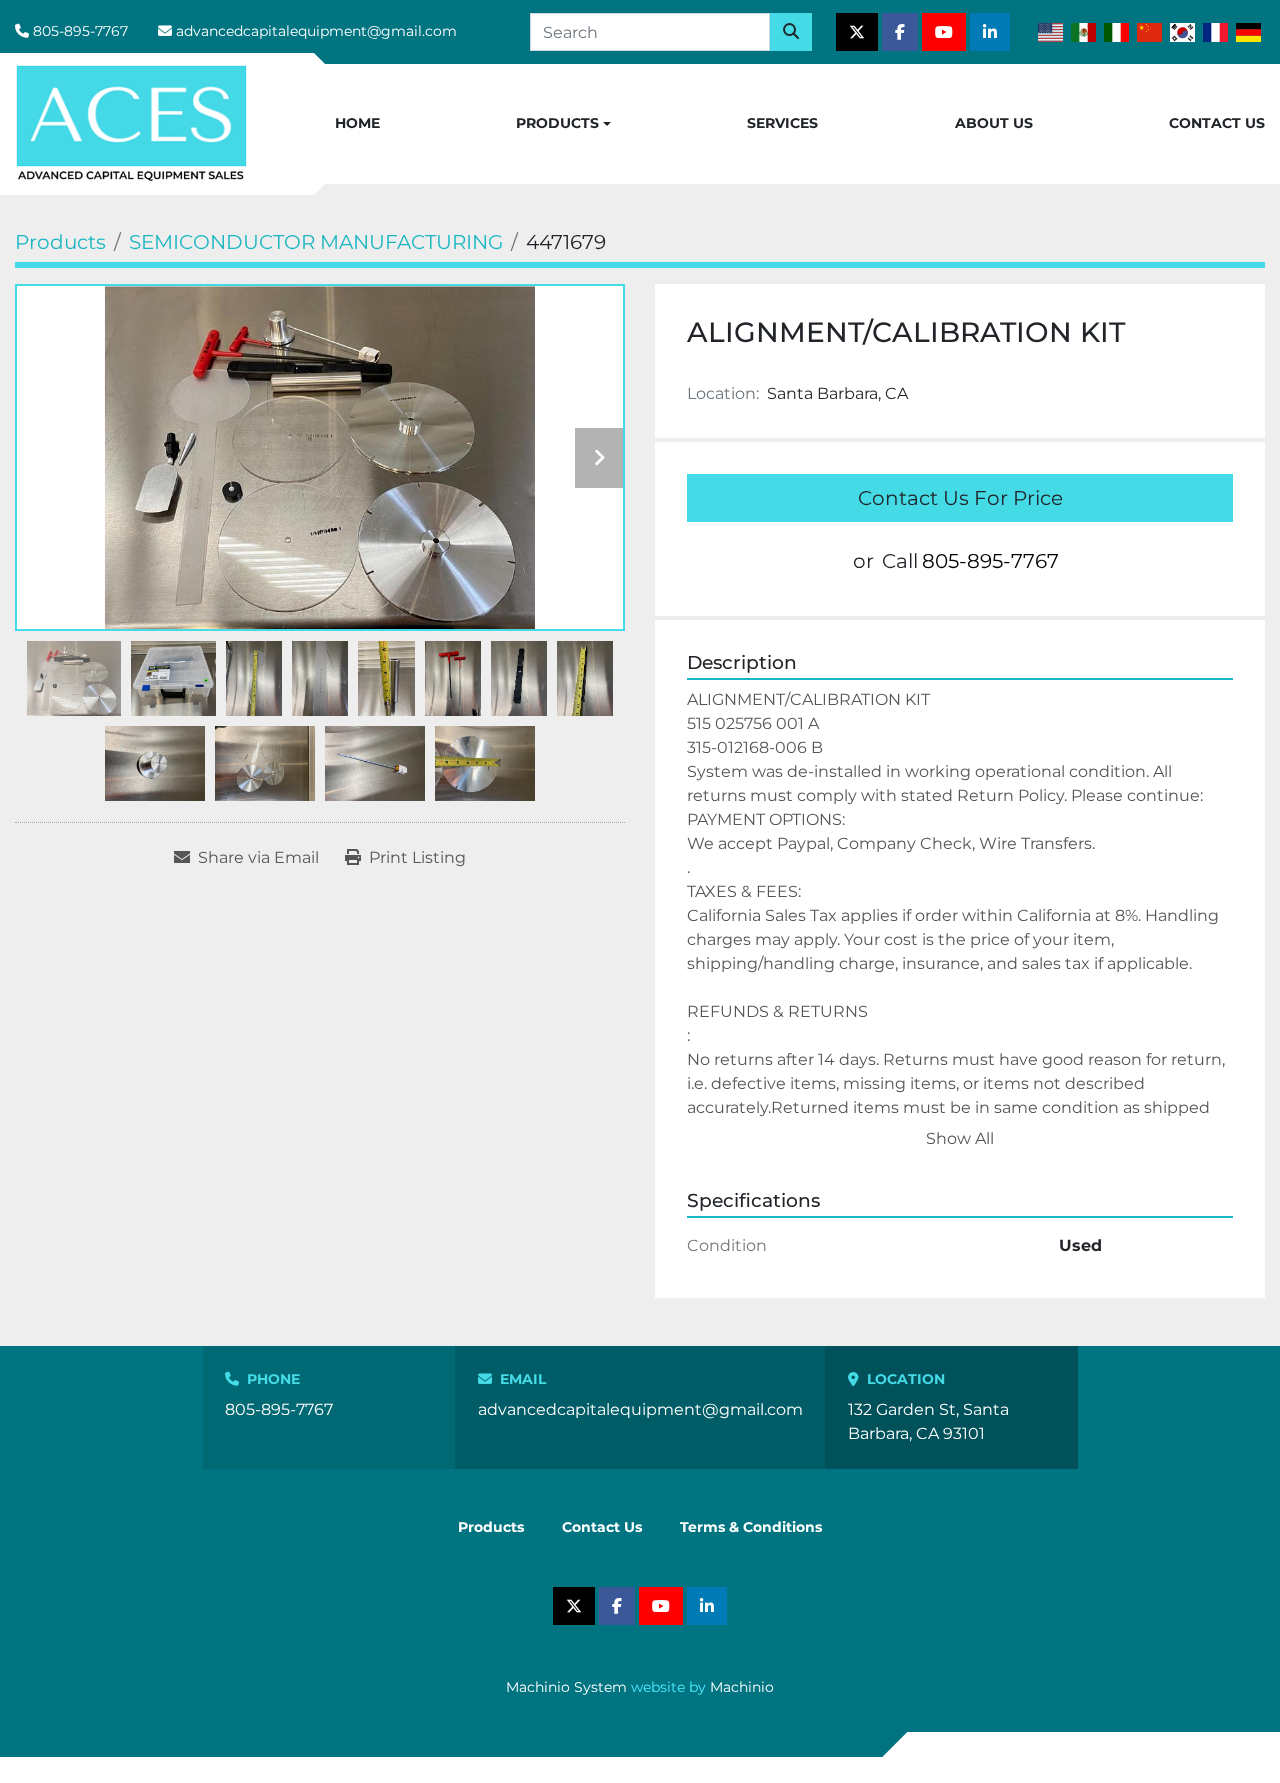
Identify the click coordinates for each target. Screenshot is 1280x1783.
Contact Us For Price (960, 498)
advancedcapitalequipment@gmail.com (316, 31)
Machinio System (566, 1687)
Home (357, 123)
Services (782, 123)
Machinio (742, 1687)
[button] (563, 124)
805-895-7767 (80, 31)
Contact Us (1217, 123)
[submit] (791, 32)
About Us (994, 123)
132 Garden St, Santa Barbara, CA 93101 (928, 1421)
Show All (960, 1138)
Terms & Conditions (751, 1527)
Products (557, 123)
